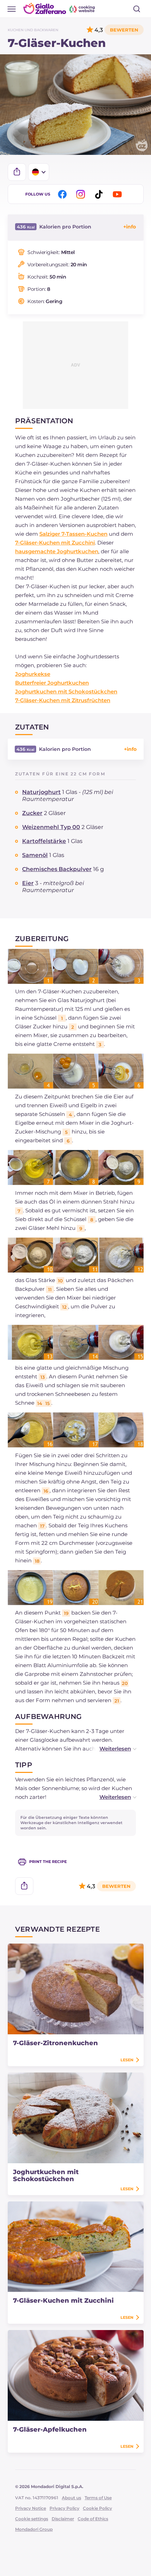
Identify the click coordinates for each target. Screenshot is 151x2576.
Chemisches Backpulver (57, 869)
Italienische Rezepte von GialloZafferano (60, 8)
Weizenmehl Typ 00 (51, 827)
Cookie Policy (97, 2508)
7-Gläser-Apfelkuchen (50, 2430)
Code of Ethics (93, 2519)
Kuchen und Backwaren (33, 30)
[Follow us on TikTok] (100, 194)
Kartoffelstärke (44, 841)
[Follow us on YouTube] (118, 194)
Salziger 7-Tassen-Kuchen (73, 534)
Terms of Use (98, 2498)
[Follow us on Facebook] (64, 194)
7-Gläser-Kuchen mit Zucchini (55, 543)
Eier (28, 883)
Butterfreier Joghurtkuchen (52, 683)
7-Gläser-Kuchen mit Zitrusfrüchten (63, 700)
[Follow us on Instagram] (82, 194)
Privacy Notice (31, 2508)
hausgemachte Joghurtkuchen (57, 551)
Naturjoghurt (41, 792)
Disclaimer (63, 2519)
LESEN (127, 2060)
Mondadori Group (34, 2529)
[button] (111, 1749)
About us (71, 2498)
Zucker (32, 813)
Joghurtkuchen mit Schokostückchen (66, 691)
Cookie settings (32, 2519)
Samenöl (35, 855)
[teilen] (17, 172)
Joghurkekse (33, 674)
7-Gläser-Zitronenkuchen (55, 2043)
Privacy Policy (64, 2508)
